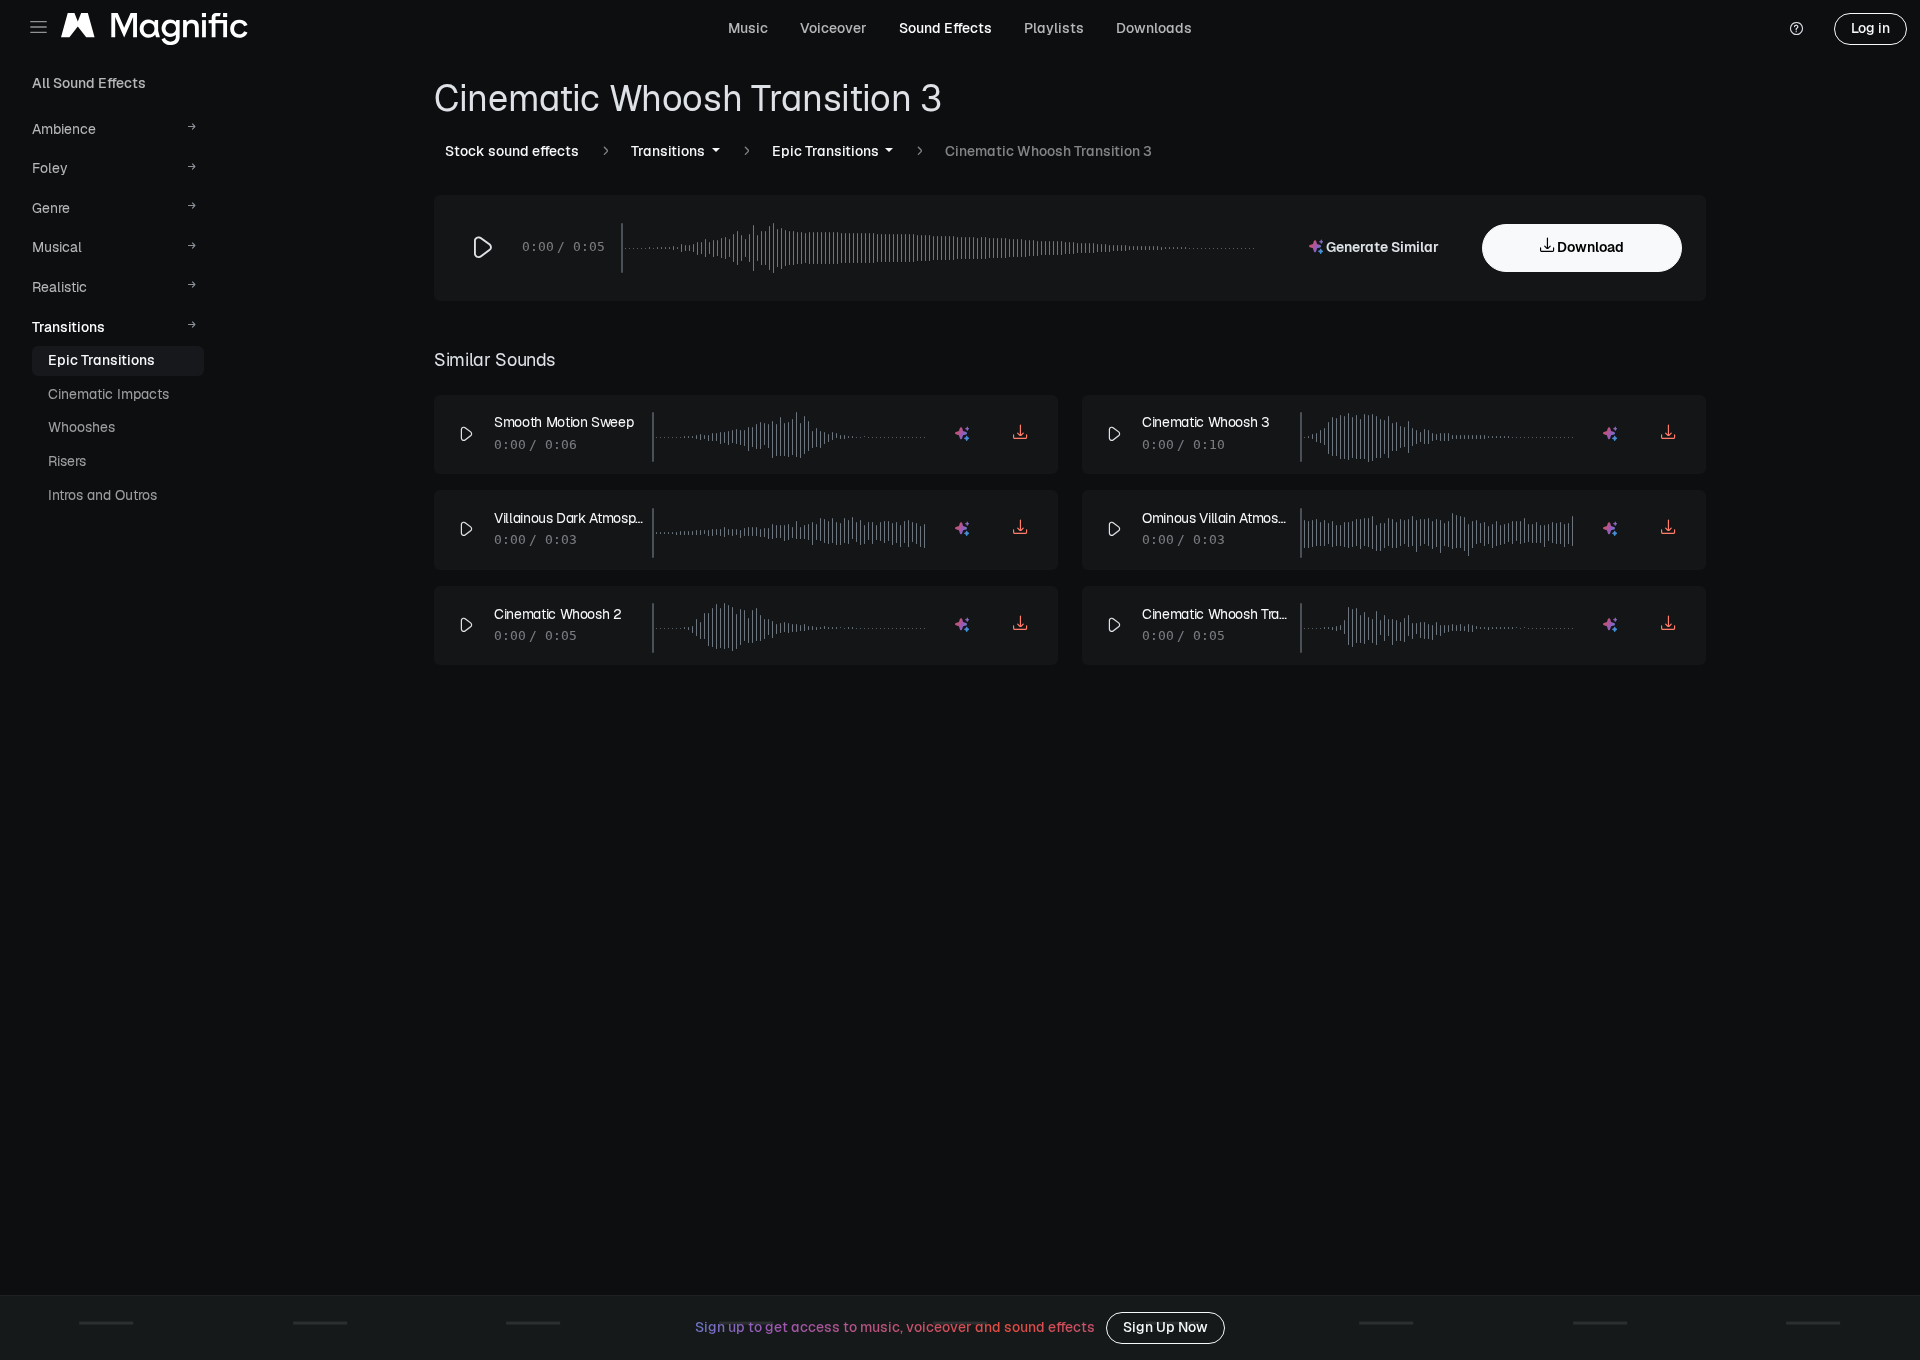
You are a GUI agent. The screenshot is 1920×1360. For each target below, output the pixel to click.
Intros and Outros (102, 495)
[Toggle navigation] (38, 27)
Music (748, 28)
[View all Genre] (192, 208)
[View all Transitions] (192, 327)
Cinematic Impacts (108, 394)
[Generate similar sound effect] (963, 435)
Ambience (64, 129)
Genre (51, 208)
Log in (1870, 28)
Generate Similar (1381, 247)
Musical (57, 247)
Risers (67, 461)
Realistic (59, 287)
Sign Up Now (1165, 1327)
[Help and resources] (1796, 29)
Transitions (68, 327)
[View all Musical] (192, 248)
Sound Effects (945, 28)
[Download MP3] (1021, 435)
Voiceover (833, 28)
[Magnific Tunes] (154, 29)
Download (1589, 247)
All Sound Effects (89, 83)
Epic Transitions (101, 360)
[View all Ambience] (192, 129)
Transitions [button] (669, 151)
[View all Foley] (192, 169)
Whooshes (81, 427)
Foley (50, 168)
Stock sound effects (512, 151)
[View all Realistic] (192, 287)
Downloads (1154, 28)
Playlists (1054, 28)
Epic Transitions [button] (827, 151)
